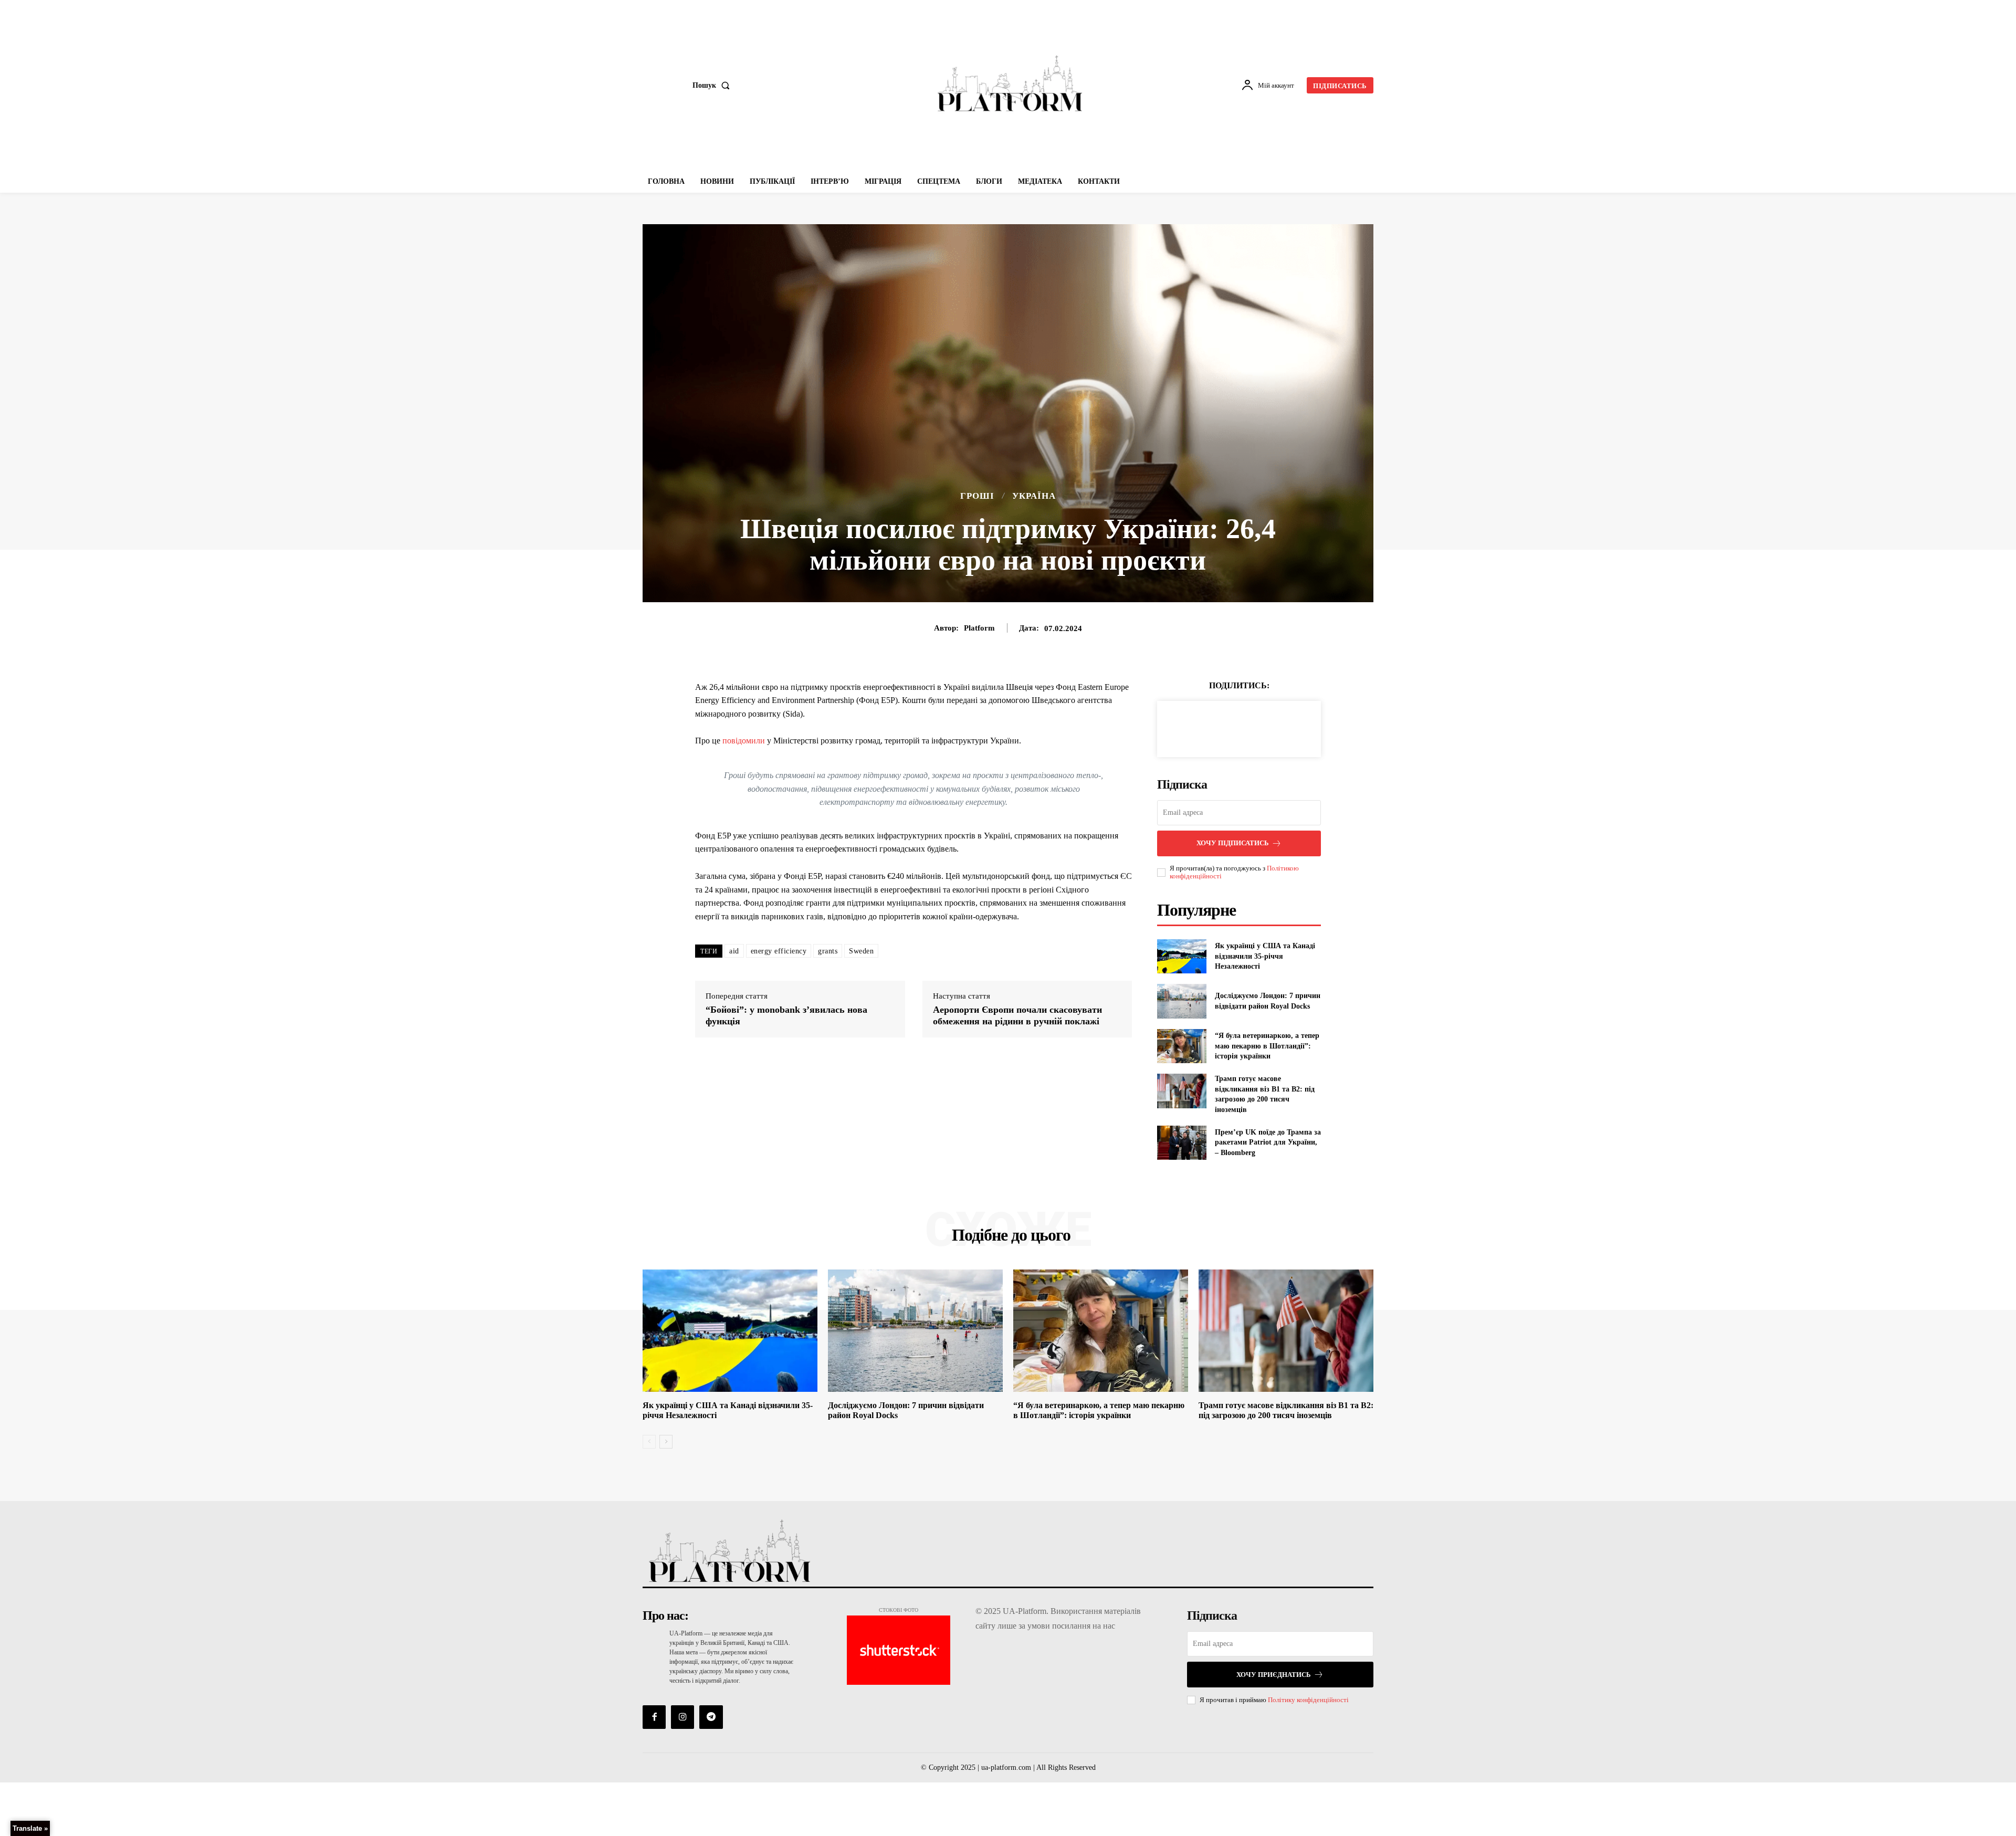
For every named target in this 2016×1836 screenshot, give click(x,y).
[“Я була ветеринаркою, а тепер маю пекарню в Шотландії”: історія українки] (1182, 1046)
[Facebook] (1203, 727)
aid (734, 951)
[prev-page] (649, 1442)
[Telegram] (711, 1717)
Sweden (861, 951)
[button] (713, 86)
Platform (979, 628)
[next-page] (666, 1442)
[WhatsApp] (1275, 727)
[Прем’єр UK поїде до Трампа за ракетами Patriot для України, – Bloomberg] (1182, 1143)
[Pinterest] (1251, 727)
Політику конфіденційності (1308, 1700)
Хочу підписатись (1233, 843)
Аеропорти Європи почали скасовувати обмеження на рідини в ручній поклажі (1017, 1015)
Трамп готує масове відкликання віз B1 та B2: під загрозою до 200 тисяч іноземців (1286, 1410)
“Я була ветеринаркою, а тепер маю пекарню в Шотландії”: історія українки (1267, 1046)
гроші (977, 496)
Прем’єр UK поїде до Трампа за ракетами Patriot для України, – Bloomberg (1268, 1142)
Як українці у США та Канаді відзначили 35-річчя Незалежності (1265, 956)
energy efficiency (779, 951)
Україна (1034, 496)
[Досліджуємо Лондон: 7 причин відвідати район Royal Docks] (1182, 1001)
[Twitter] (1227, 727)
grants (828, 951)
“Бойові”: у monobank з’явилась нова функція (786, 1015)
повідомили (744, 741)
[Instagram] (682, 1717)
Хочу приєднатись (1274, 1675)
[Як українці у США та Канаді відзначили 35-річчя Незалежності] (1182, 956)
